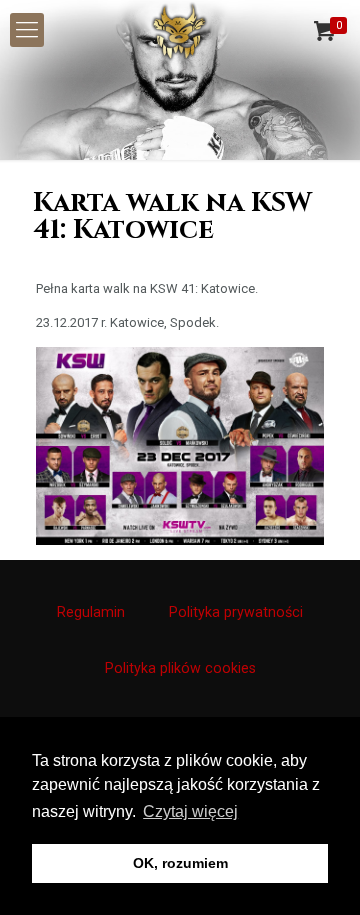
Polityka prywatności (236, 612)
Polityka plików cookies (180, 668)
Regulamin (91, 612)
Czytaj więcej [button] (190, 811)
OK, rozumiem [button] (180, 863)
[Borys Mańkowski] (180, 30)
